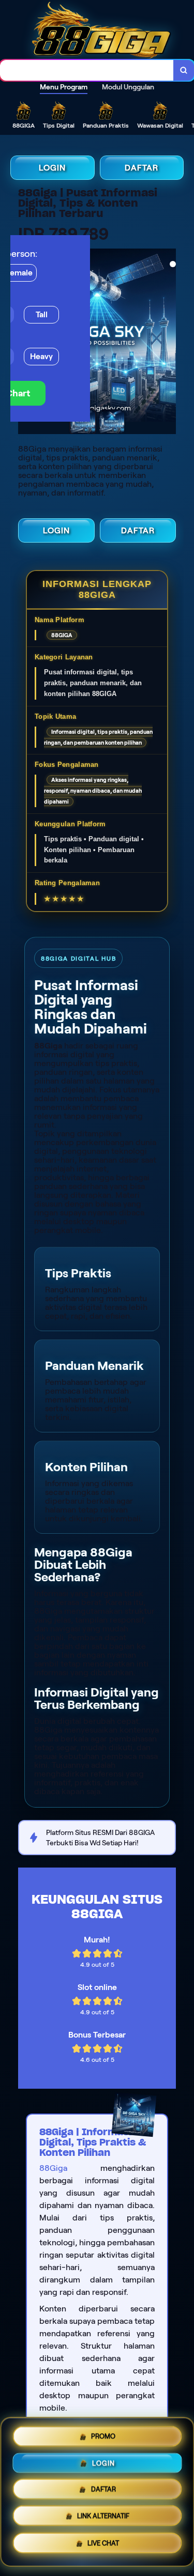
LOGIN (52, 168)
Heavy (41, 356)
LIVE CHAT (103, 2546)
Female (19, 273)
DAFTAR (141, 168)
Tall (42, 314)
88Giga (53, 2168)
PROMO (103, 2433)
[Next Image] (175, 336)
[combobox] (87, 70)
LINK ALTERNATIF (103, 2516)
